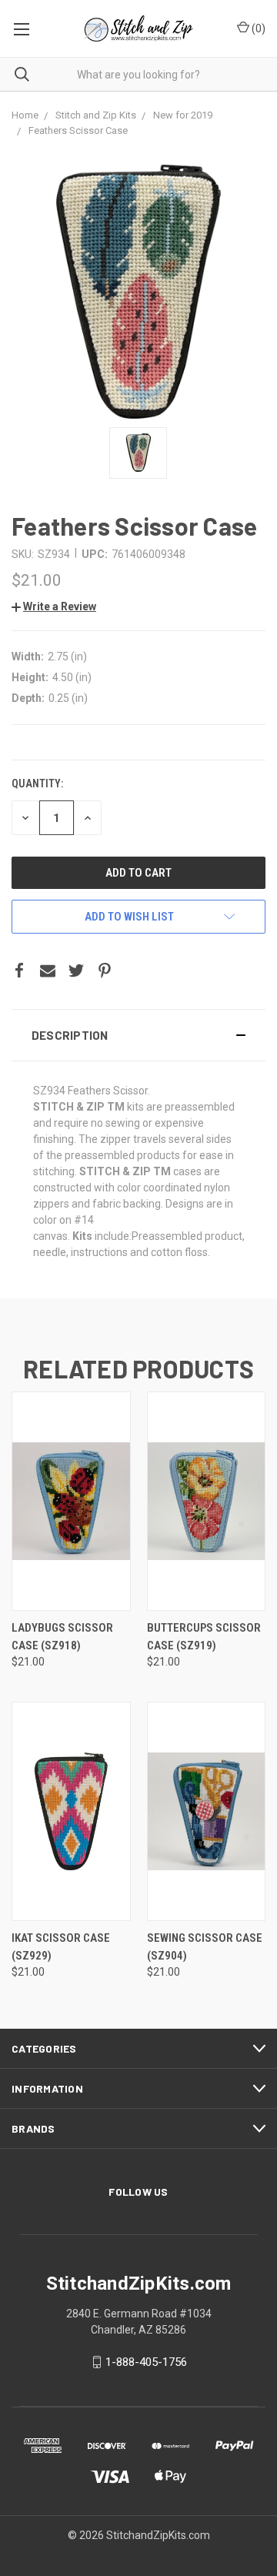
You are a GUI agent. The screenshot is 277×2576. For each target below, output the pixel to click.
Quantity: (37, 783)
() (257, 28)
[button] (138, 1035)
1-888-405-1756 (146, 2362)
